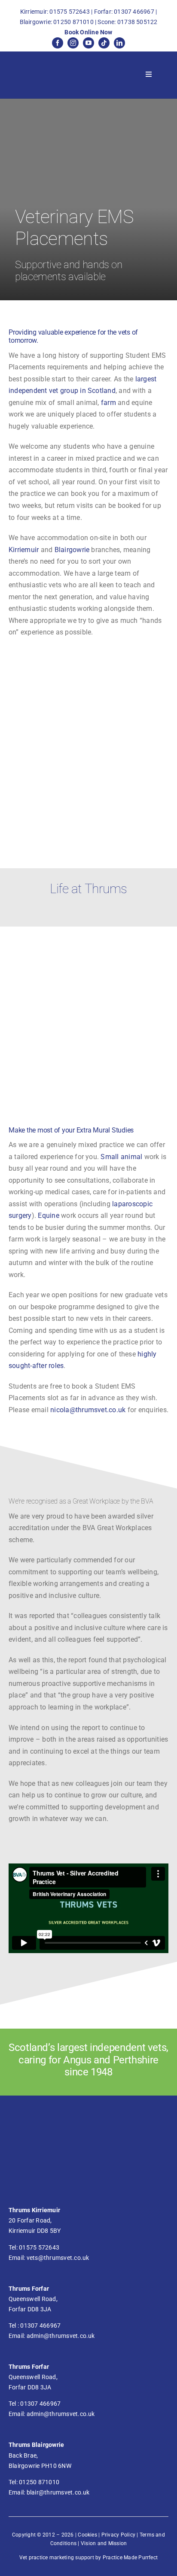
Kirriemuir (25, 550)
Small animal (121, 1157)
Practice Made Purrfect (130, 2558)
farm (109, 403)
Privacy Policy (118, 2535)
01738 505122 (137, 22)
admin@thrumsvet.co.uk (61, 2336)
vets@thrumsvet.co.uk (58, 2258)
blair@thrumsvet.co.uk (58, 2492)
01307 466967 (134, 12)
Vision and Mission (104, 2543)
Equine (49, 1216)
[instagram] (73, 43)
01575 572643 (70, 12)
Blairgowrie (73, 550)
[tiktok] (104, 43)
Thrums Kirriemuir (34, 2210)
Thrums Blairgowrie (36, 2445)
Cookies (87, 2535)
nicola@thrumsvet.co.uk (88, 1410)
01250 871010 (73, 22)
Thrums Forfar (29, 2289)
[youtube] (88, 43)
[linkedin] (119, 43)
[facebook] (58, 43)
